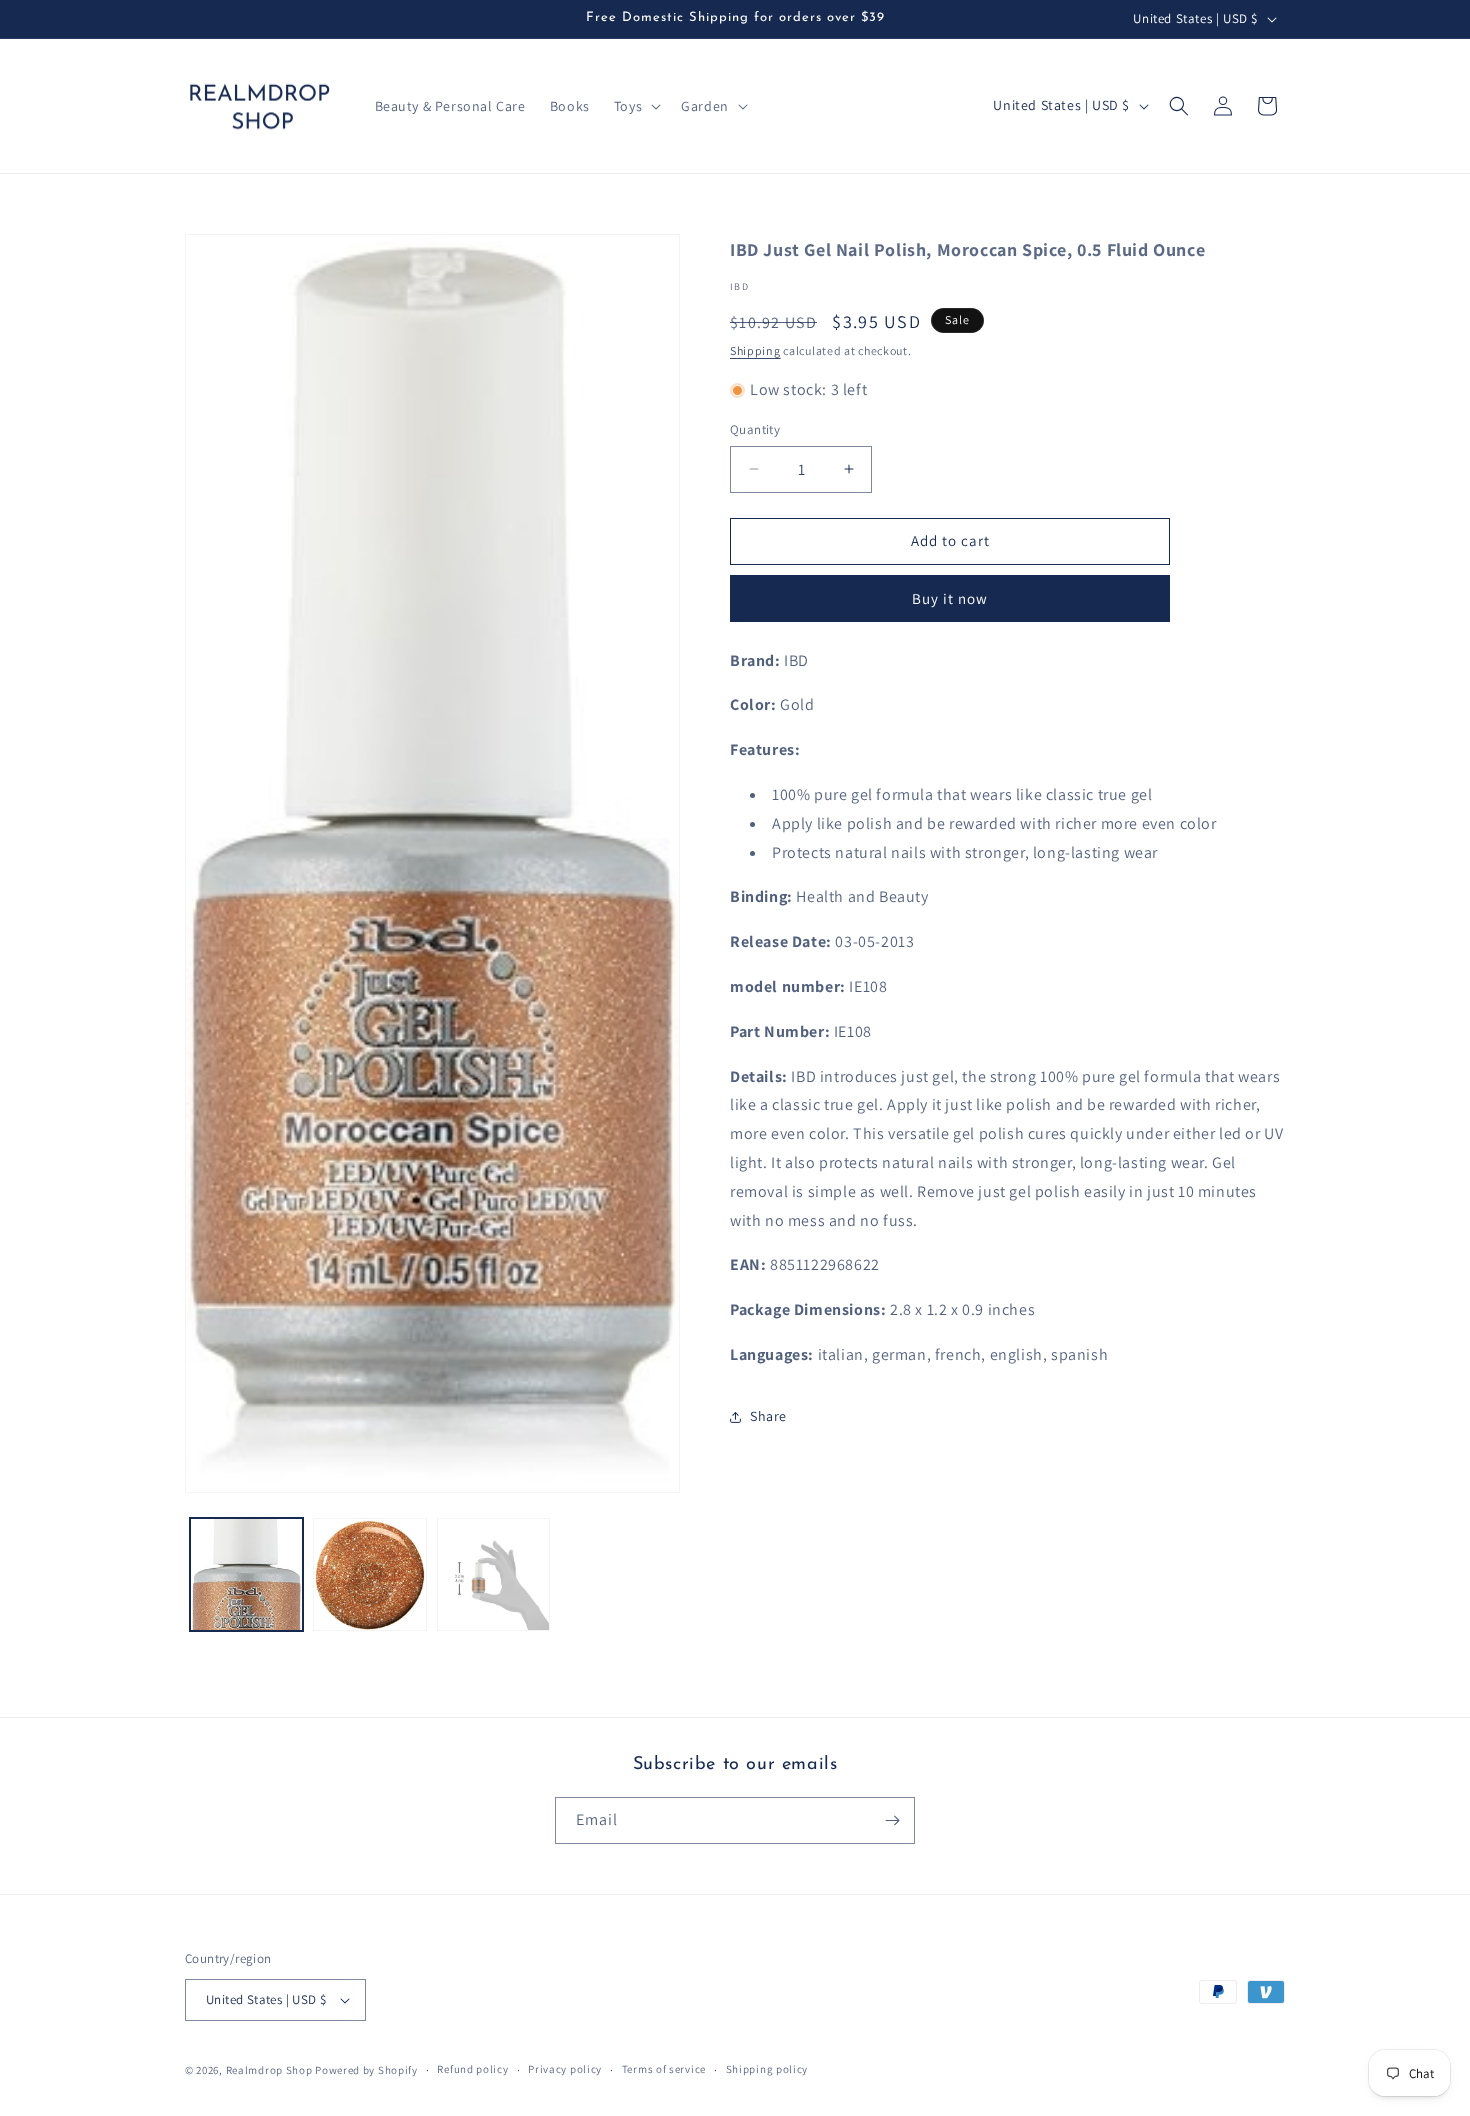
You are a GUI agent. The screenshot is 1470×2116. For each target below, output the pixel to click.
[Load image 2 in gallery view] (369, 1574)
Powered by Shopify (366, 2070)
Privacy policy (565, 2069)
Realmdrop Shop (269, 2070)
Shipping (755, 350)
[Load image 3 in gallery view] (493, 1574)
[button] (635, 106)
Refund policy (472, 2069)
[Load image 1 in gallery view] (246, 1574)
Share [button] (768, 1416)
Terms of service (664, 2069)
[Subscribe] (892, 1820)
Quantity (755, 429)
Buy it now (950, 598)
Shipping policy (767, 2069)
